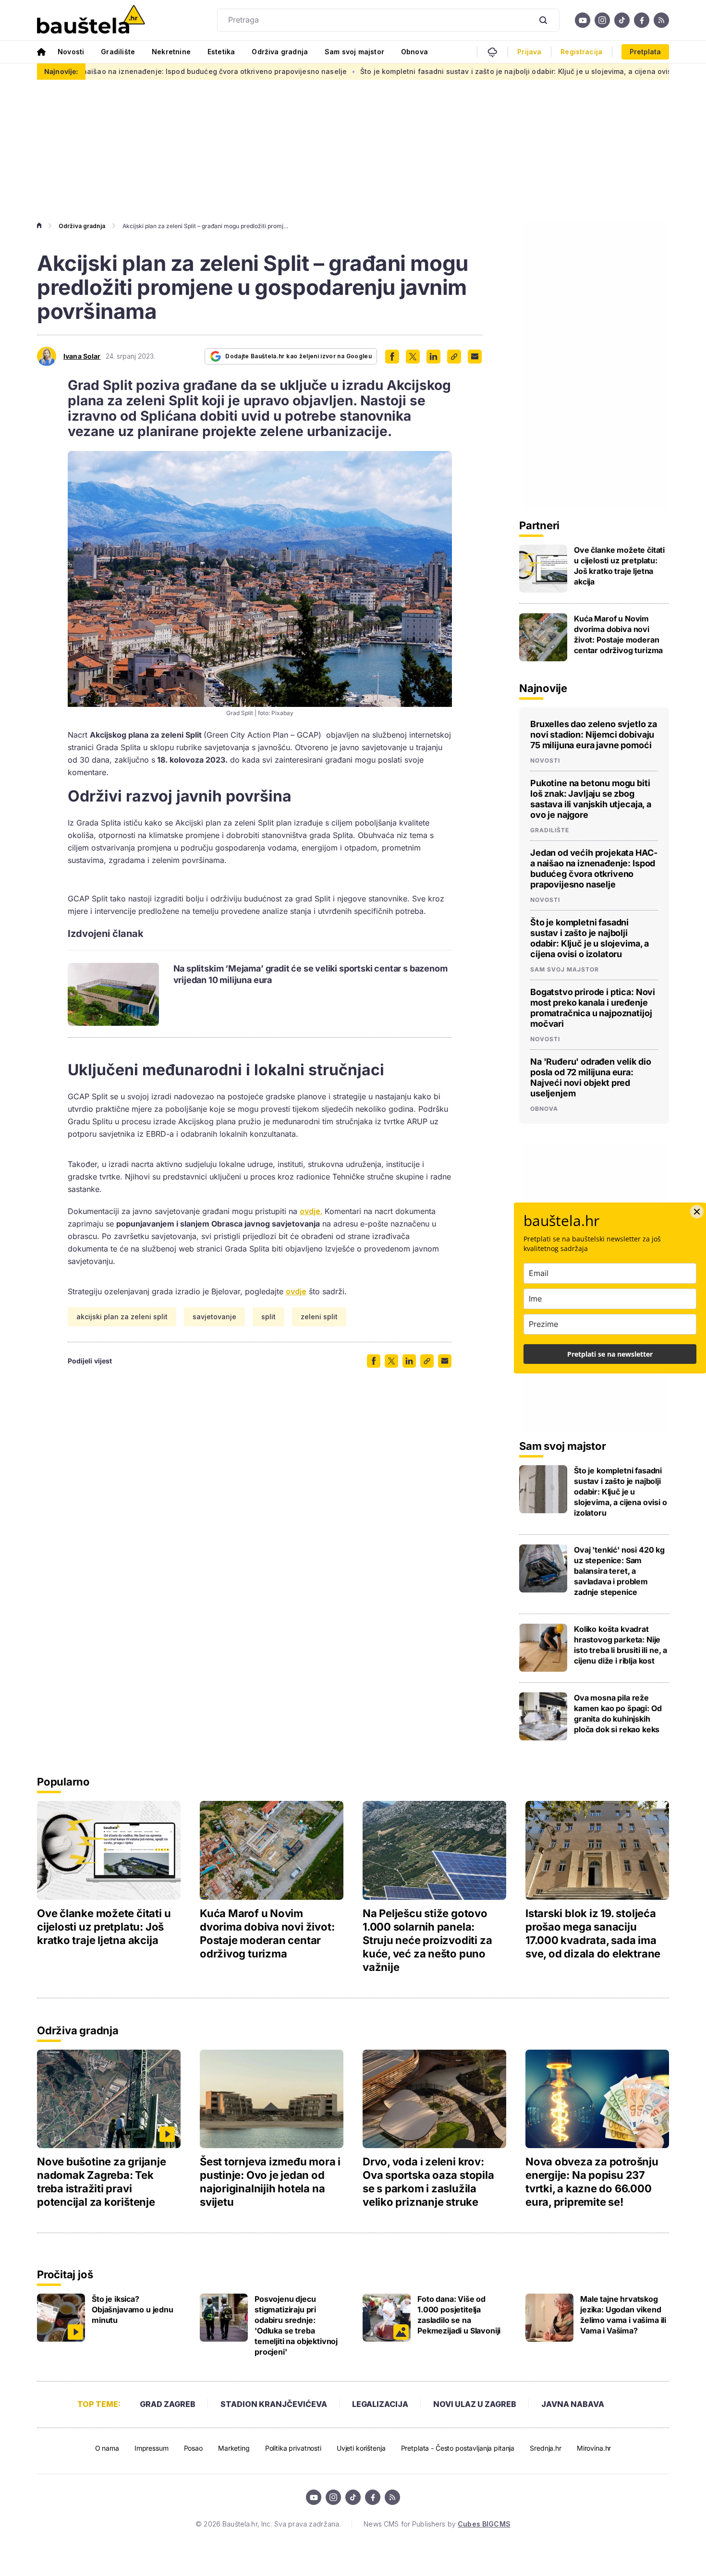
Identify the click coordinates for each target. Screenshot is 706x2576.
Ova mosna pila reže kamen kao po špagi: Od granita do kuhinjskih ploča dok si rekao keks (618, 1713)
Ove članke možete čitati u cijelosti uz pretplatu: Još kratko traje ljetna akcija (619, 566)
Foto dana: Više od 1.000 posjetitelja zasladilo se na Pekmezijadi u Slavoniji (459, 2315)
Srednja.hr (546, 2448)
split (268, 1317)
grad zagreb (168, 2404)
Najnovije (543, 688)
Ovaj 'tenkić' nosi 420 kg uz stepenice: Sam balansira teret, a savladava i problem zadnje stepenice (619, 1571)
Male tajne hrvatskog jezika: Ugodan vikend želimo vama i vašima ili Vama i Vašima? (623, 2315)
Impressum (152, 2448)
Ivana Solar (82, 356)
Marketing (234, 2448)
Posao (193, 2448)
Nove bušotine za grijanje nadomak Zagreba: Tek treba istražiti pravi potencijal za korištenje (102, 2182)
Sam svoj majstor (354, 52)
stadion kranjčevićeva (274, 2404)
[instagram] (602, 20)
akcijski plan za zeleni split (122, 1317)
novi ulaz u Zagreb (475, 2404)
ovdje (296, 1291)
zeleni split (319, 1317)
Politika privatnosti (293, 2448)
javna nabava (573, 2404)
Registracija (581, 52)
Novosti (71, 52)
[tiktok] (622, 20)
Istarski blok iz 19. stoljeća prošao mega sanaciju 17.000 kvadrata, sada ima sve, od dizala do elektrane (593, 1933)
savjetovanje (214, 1317)
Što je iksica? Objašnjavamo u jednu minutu (133, 2309)
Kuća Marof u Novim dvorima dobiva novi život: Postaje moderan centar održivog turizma (618, 634)
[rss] (661, 20)
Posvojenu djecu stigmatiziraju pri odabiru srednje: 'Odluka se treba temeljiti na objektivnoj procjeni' (296, 2325)
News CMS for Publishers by (437, 2524)
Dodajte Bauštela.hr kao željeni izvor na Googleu (298, 356)
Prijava (529, 52)
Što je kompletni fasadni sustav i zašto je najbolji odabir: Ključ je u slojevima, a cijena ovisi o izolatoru (444, 71)
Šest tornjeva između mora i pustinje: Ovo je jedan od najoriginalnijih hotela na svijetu (270, 2182)
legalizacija (380, 2404)
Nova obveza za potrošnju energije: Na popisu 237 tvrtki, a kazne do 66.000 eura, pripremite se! (592, 2182)
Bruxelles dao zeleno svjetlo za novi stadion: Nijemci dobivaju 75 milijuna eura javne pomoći (594, 735)
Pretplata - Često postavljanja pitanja (458, 2448)
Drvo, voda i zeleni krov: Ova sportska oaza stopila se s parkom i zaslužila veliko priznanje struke (428, 2182)
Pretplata (645, 52)
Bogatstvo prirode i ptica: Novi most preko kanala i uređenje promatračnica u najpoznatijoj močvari (593, 1008)
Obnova (414, 52)
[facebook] (642, 20)
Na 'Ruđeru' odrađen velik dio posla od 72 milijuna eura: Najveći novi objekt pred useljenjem (590, 1077)
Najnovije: (61, 71)
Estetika (221, 52)
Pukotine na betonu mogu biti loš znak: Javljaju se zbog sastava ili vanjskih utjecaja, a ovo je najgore (591, 799)
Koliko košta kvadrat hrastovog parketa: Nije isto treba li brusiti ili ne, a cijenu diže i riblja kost (621, 1645)
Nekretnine (171, 52)
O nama (107, 2448)
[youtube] (583, 20)
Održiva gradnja (280, 52)
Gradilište (118, 52)
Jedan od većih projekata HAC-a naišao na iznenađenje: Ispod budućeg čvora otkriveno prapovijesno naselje (594, 869)
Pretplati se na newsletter (610, 1354)
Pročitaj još (65, 2274)
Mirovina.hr (594, 2448)
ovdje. (311, 1211)
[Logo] (91, 20)
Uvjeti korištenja (361, 2448)
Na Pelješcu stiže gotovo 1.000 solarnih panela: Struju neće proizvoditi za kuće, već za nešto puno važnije (427, 1940)
